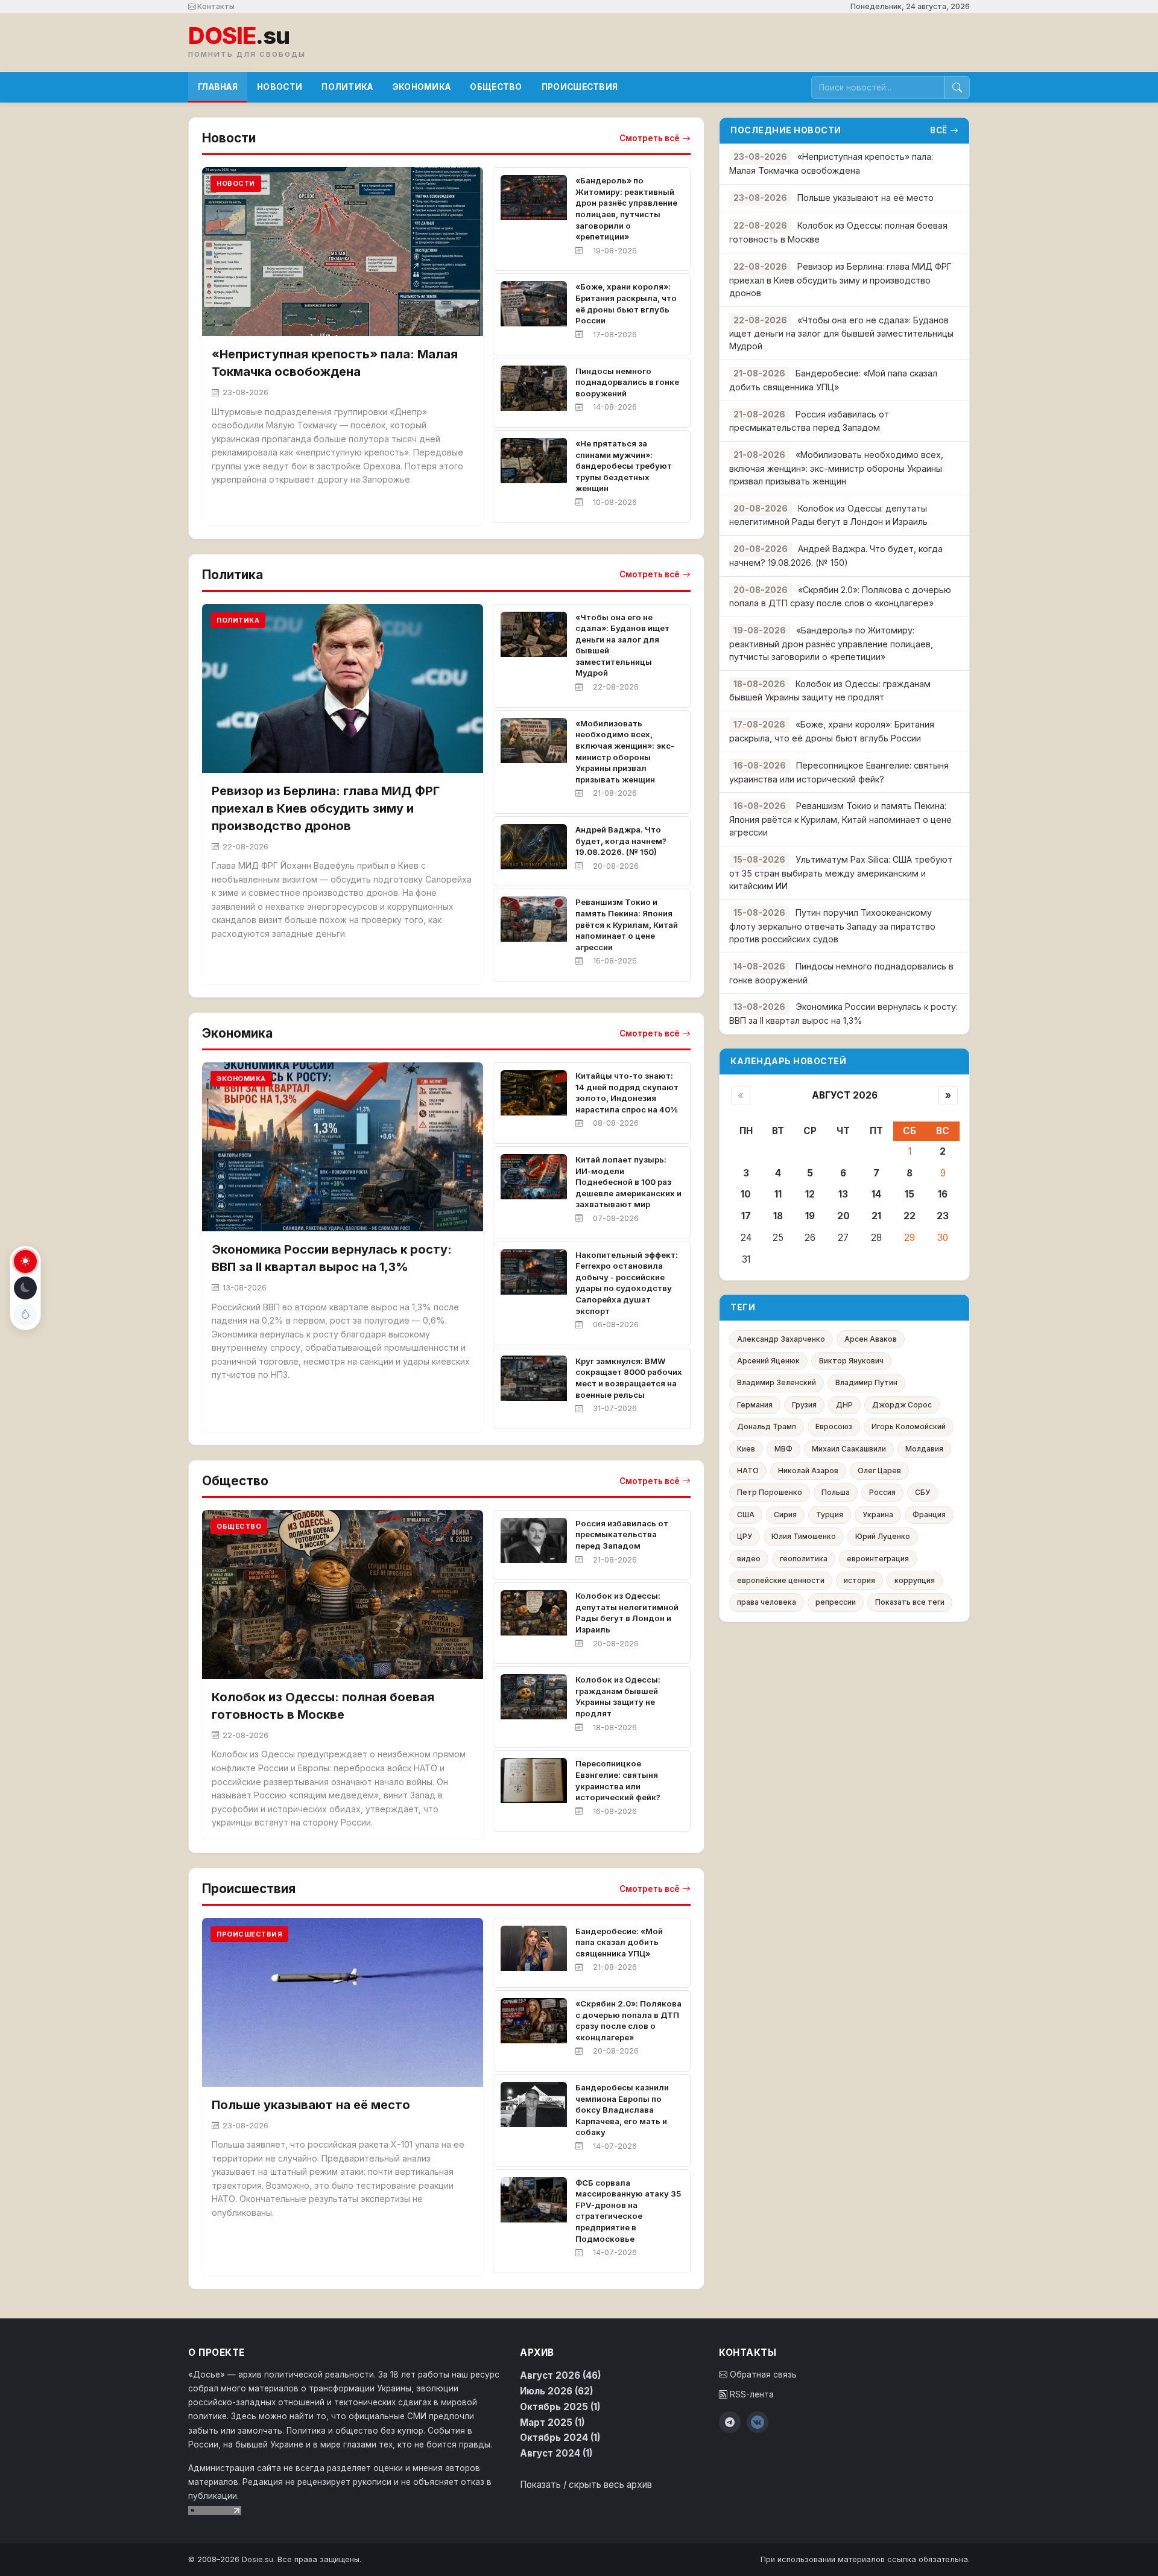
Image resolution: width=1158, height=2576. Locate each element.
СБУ (922, 1492)
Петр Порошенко (770, 1492)
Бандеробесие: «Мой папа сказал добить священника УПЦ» (619, 1942)
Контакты (215, 6)
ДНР (844, 1405)
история (859, 1580)
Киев (746, 1449)
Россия (882, 1492)
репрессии (836, 1602)
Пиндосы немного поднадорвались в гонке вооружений (627, 382)
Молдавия (924, 1449)
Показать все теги (910, 1602)
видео (749, 1559)
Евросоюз (834, 1426)
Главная (218, 87)
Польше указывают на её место (311, 2105)
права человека (767, 1602)
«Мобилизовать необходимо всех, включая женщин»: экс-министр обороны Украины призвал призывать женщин (836, 468)
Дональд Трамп (767, 1426)
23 (943, 1216)
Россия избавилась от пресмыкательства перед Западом (622, 1534)
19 (810, 1216)
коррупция (915, 1580)
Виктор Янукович (851, 1361)
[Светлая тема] (25, 1261)
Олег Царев (879, 1470)
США (746, 1515)
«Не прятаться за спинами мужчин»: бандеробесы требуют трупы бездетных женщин (624, 466)
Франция (929, 1515)
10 (746, 1194)
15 (910, 1194)
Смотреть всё (650, 138)
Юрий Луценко (883, 1536)
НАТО (748, 1470)
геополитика (804, 1559)
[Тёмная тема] (25, 1288)
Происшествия (580, 87)
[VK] (758, 2422)
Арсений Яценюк (768, 1361)
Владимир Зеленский (777, 1382)
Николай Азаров (808, 1470)
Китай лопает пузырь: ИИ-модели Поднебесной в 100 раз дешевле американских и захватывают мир (628, 1182)
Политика (347, 87)
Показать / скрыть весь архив (586, 2485)
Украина (878, 1515)
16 (943, 1194)
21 (876, 1216)
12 (810, 1194)
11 (778, 1194)
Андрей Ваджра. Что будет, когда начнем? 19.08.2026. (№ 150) (621, 841)
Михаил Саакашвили (849, 1449)
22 (910, 1216)
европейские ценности (781, 1580)
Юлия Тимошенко (804, 1536)
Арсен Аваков (871, 1339)
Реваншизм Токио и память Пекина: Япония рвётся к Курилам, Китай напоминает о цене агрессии (627, 924)
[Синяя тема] (25, 1315)
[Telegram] (730, 2422)
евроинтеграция (878, 1559)
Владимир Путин (866, 1382)
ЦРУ (745, 1536)
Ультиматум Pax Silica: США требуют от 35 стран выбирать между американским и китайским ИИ (841, 873)
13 (843, 1194)
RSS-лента (751, 2394)
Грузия (804, 1405)
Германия (755, 1405)
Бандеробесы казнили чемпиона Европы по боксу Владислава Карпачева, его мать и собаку (622, 2110)
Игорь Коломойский (909, 1426)
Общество (496, 87)
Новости (280, 87)
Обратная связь (762, 2375)
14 (876, 1194)
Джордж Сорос (902, 1405)
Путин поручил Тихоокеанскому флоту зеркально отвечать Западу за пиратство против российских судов (832, 926)
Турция (830, 1515)
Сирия (785, 1515)
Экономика (422, 87)
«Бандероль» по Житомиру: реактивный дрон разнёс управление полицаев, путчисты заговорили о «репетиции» (831, 643)
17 (746, 1216)
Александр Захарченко (781, 1339)
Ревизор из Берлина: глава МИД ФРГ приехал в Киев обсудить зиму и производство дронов (326, 808)
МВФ (783, 1449)
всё (939, 130)
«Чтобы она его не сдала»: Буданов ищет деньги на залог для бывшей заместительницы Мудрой (841, 333)
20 (843, 1216)
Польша (836, 1492)
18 (778, 1216)
